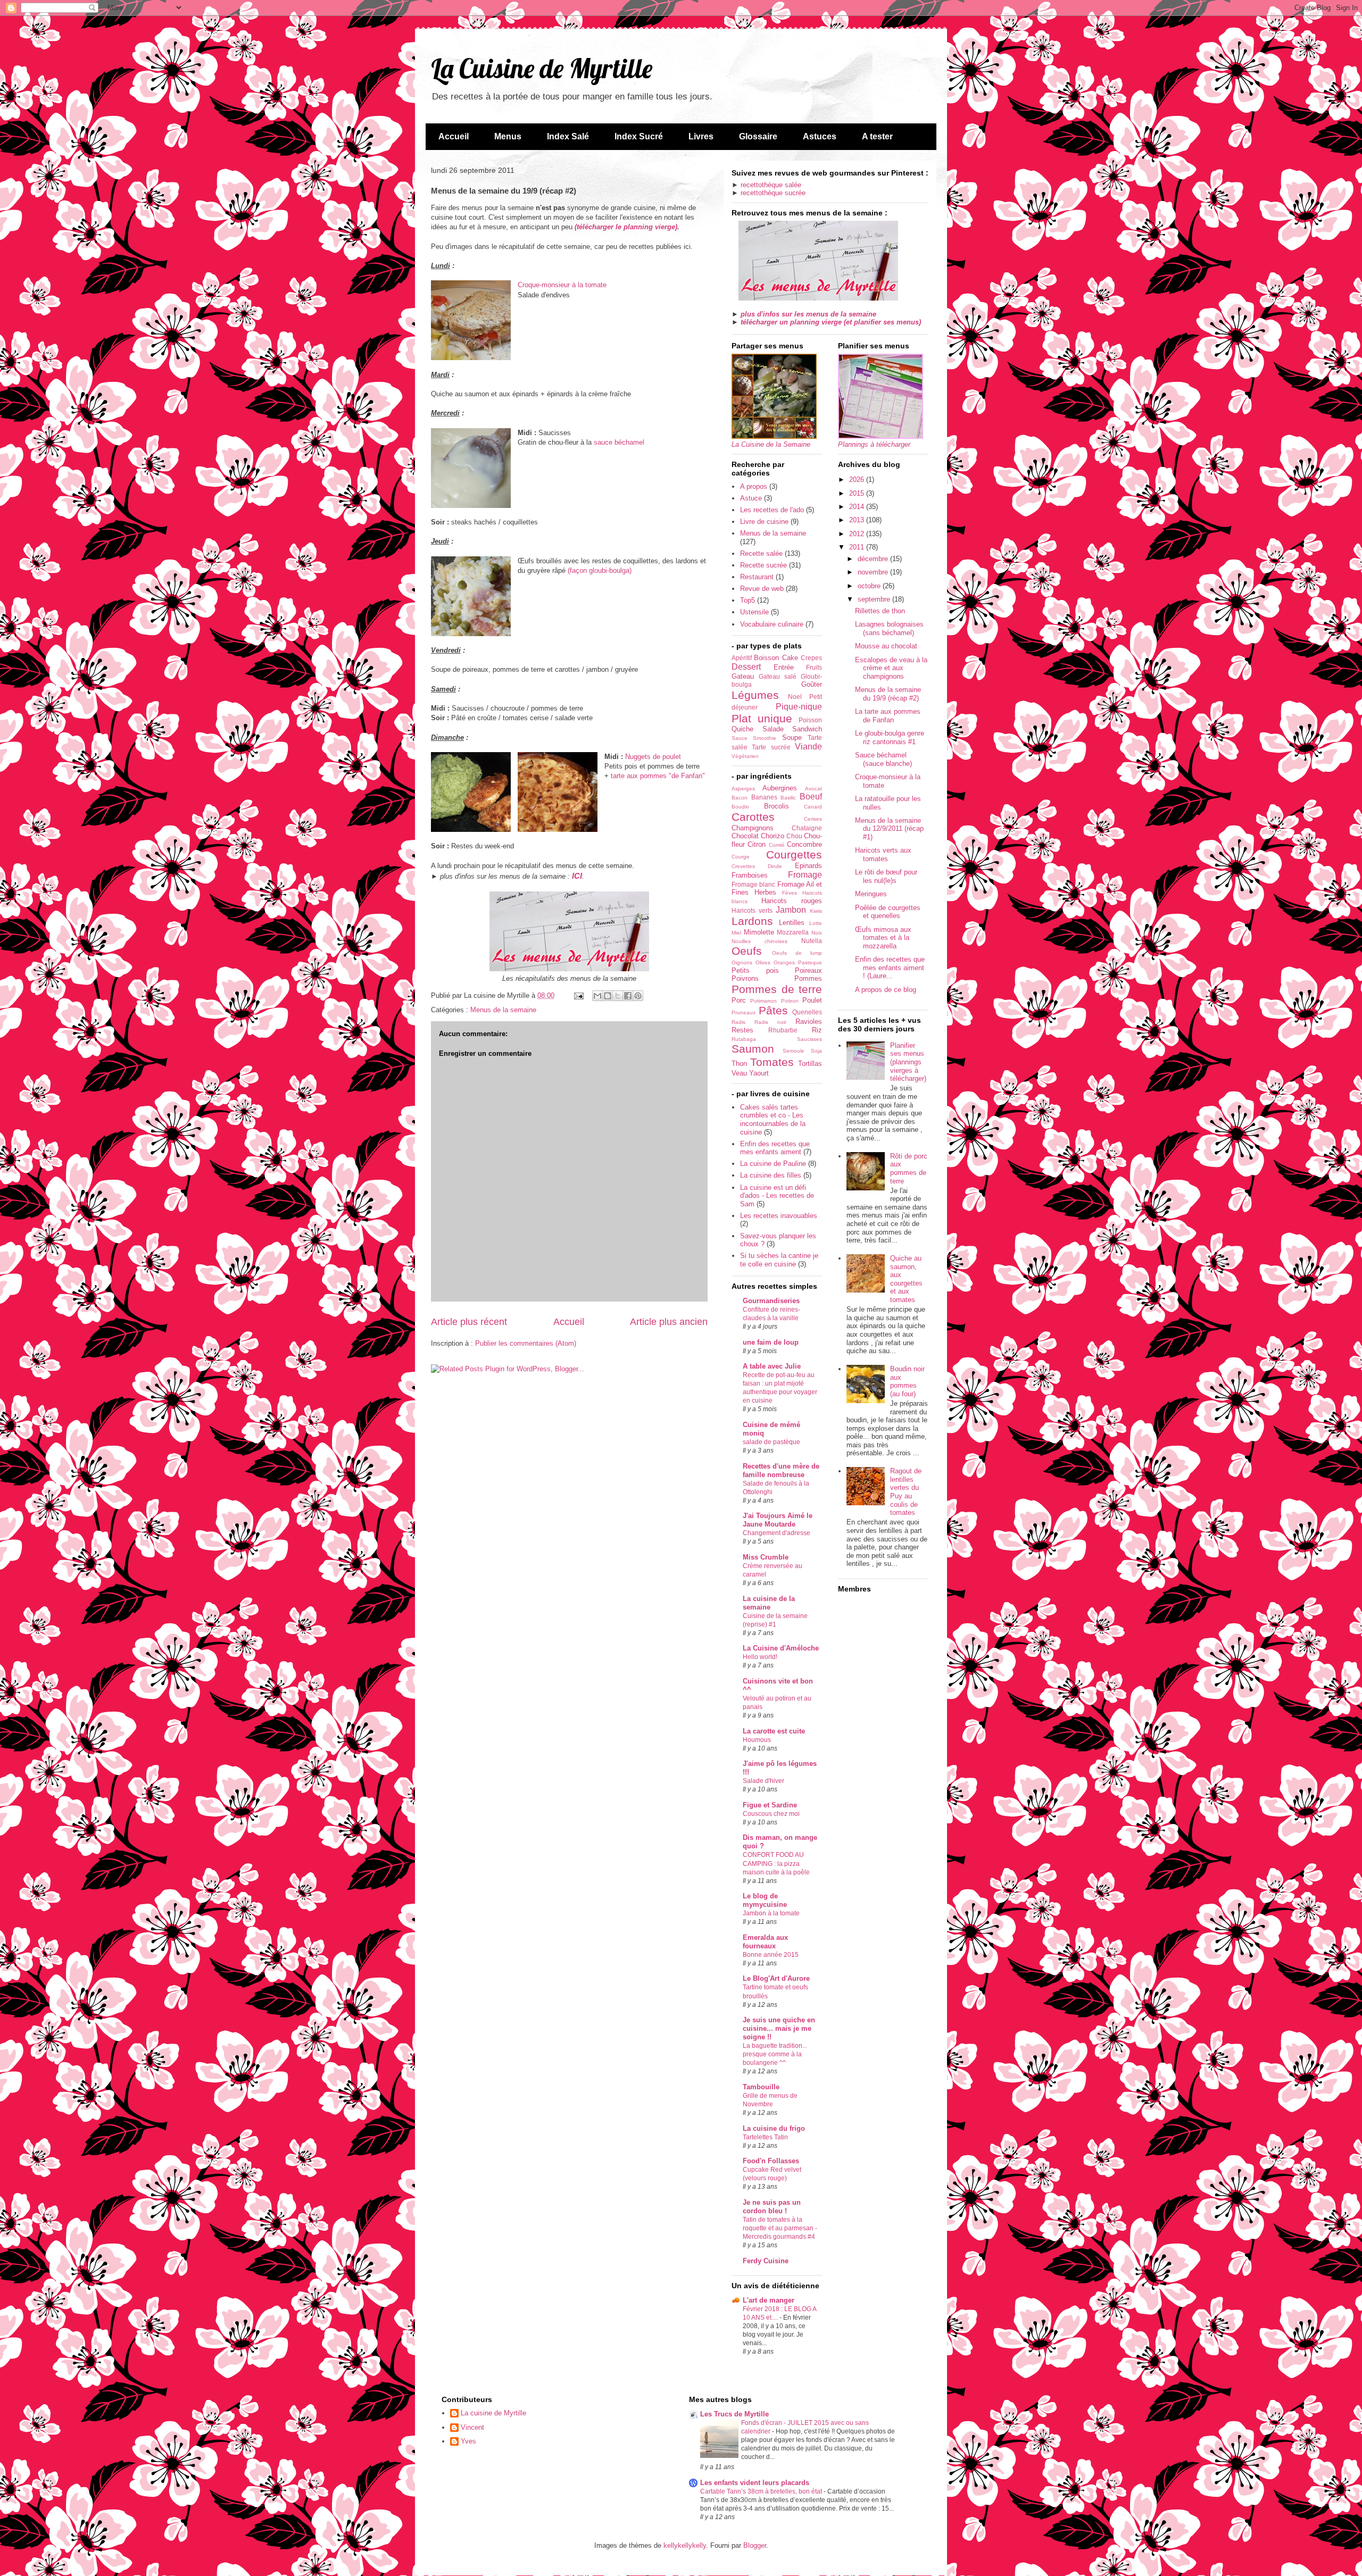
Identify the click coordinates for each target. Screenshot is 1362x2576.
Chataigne (807, 828)
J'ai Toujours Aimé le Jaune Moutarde (778, 1520)
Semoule (794, 1051)
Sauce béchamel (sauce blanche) (883, 759)
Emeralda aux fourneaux (765, 1942)
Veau (739, 1073)
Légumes (755, 695)
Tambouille (761, 2087)
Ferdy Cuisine (766, 2261)
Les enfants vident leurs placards (755, 2483)
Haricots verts (752, 910)
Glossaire (758, 136)
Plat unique (762, 718)
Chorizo (773, 836)
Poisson (810, 720)
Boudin (740, 807)
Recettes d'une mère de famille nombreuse (781, 1470)
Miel (736, 933)
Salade (773, 729)
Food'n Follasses (771, 2161)
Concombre (804, 844)
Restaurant (757, 577)
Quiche (742, 729)
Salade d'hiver (763, 1781)
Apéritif (742, 658)
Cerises (813, 819)
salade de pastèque (771, 1442)
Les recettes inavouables (779, 1216)
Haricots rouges (792, 901)
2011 (858, 547)
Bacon (740, 798)
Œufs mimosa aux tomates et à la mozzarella (883, 938)
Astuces (820, 136)
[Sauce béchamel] (471, 469)
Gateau (743, 676)
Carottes (753, 817)
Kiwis (816, 911)
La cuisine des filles (771, 1175)
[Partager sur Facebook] (628, 996)
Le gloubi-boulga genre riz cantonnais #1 (890, 737)
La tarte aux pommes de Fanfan (888, 716)
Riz (817, 1030)
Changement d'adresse (776, 1533)
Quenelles (807, 1012)
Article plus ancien (669, 1322)
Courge (741, 857)
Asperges (743, 789)
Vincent (472, 2427)
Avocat (813, 789)
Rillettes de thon (880, 611)
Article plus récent (469, 1322)
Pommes (808, 978)
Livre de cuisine (764, 522)
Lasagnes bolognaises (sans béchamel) (889, 628)
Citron (757, 844)
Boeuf (811, 797)
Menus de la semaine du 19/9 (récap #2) (888, 694)
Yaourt (759, 1073)
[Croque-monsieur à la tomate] (471, 322)
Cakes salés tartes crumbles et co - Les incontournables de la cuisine (773, 1120)
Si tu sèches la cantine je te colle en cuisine (779, 1260)
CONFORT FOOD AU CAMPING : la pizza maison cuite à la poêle (776, 1863)
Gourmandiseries (771, 1301)
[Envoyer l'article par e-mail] (578, 995)
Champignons (753, 828)
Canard (813, 807)
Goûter (812, 684)
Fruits (814, 667)
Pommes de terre (777, 989)
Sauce (740, 738)
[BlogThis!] (608, 996)
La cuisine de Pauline (773, 1164)
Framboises (750, 875)
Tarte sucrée (771, 747)
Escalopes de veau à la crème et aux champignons (891, 668)
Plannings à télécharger (874, 444)
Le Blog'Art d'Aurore (776, 1978)
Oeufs (747, 951)
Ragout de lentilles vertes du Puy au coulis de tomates (906, 1492)
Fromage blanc (753, 884)
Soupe (792, 737)
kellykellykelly (685, 2545)
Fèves (790, 893)
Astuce (751, 498)
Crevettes (743, 866)
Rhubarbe (783, 1030)
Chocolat (745, 836)
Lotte (816, 923)
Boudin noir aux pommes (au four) (907, 1381)
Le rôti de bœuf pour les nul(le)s (886, 876)
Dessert (746, 667)
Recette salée (761, 553)
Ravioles (809, 1022)
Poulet (812, 1000)
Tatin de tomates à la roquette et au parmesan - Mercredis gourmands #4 (780, 2228)
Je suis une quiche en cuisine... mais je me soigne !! (779, 2028)
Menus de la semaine (503, 1010)
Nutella (812, 941)
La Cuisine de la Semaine (771, 444)
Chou (794, 836)
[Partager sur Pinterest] (638, 996)
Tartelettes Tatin (765, 2137)
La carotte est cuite (774, 1731)
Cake (790, 658)
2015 (858, 493)
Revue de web (762, 589)
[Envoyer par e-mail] (597, 996)
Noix (817, 933)
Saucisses (809, 1039)
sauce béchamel (619, 442)
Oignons (742, 962)
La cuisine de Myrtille (493, 2413)
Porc (739, 1000)
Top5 (748, 600)
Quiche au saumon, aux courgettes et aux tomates (906, 1279)
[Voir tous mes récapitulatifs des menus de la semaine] (818, 298)
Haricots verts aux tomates (883, 855)
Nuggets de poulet (653, 757)
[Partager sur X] (618, 996)
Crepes (811, 658)
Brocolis (776, 806)
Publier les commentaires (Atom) (526, 1343)
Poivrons (745, 978)
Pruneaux (744, 1012)
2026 (858, 480)
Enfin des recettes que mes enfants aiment (775, 1148)
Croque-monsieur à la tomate (562, 285)
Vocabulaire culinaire (772, 624)
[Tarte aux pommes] (558, 793)
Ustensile (754, 612)
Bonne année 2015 (771, 1955)
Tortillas (810, 1064)
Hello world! (760, 1657)
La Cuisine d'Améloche (781, 1648)
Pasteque (810, 962)
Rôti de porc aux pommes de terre (909, 1169)
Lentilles (792, 923)
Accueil (454, 136)
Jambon (791, 910)
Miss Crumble (766, 1557)
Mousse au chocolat (886, 646)
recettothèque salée (771, 185)
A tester (877, 136)
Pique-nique (799, 707)
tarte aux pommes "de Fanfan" (658, 776)
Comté (777, 845)
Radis (738, 1022)
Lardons (752, 921)
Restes (742, 1030)
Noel (795, 697)
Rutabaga (744, 1039)
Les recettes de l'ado (772, 510)
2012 (858, 534)
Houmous (757, 1740)
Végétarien (745, 756)
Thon (739, 1064)
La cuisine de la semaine (769, 1603)
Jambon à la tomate (771, 1913)
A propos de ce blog (886, 990)
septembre (875, 599)
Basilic (788, 798)
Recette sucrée (763, 565)
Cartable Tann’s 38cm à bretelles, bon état (762, 2491)
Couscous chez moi (771, 1814)
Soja (816, 1051)
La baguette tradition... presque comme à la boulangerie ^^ (775, 2054)
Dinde (775, 866)
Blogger (755, 2545)
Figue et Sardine (770, 1805)
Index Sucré (639, 136)
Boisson (766, 658)
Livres (701, 136)
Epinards (808, 866)
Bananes (764, 797)
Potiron (790, 1001)
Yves (468, 2441)
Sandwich (807, 729)
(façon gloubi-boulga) (600, 570)
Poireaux (808, 970)
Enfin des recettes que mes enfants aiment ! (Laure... (890, 968)
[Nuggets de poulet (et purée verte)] (471, 793)
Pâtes (773, 1010)
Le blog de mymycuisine (765, 1900)
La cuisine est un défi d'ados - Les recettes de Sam (777, 1196)
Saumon (753, 1049)
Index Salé (568, 136)
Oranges (784, 962)
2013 (858, 520)
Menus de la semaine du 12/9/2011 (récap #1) (889, 829)
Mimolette (759, 932)
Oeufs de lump (797, 953)
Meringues (871, 894)
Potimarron (763, 1001)
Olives (763, 962)
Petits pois (755, 970)
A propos (754, 486)
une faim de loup (771, 1342)
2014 (858, 507)
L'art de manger (769, 2300)
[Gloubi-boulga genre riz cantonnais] (471, 598)
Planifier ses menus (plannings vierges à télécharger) (908, 1062)
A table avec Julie (772, 1366)
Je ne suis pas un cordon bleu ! (772, 2207)
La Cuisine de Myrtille (542, 68)
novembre (874, 572)
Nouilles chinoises (759, 941)
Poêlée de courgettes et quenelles (888, 912)
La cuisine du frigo (774, 2128)
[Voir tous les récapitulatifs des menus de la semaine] (569, 969)
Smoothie (765, 738)
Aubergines (780, 788)
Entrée (784, 667)
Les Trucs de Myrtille (734, 2414)
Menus (508, 136)
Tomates (772, 1062)
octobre (870, 586)
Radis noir (770, 1022)
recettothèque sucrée (773, 193)
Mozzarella (793, 932)
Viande (808, 747)
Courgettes (794, 855)
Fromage (805, 875)
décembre (874, 559)
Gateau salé (778, 676)
